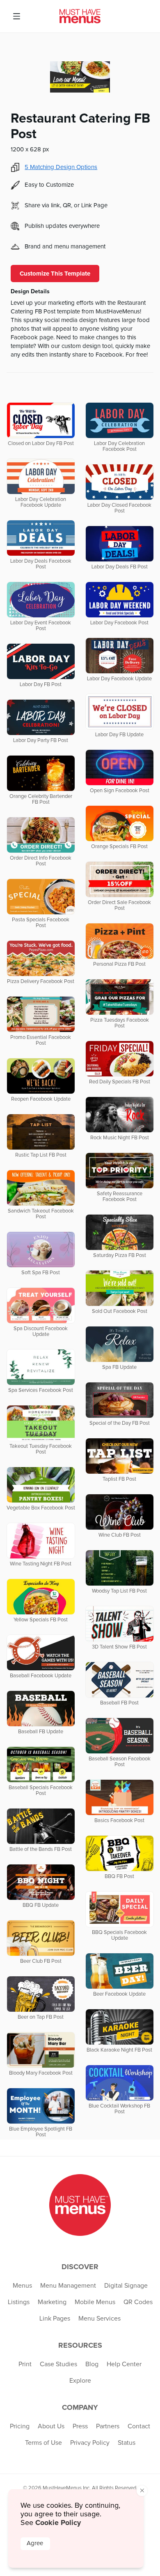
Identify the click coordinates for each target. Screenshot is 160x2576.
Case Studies (58, 2364)
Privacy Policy (90, 2443)
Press (80, 2426)
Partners (108, 2426)
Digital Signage (126, 2286)
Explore (80, 2381)
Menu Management (68, 2286)
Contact (139, 2426)
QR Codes (138, 2302)
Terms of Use (43, 2443)
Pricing (20, 2426)
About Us (51, 2426)
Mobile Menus (95, 2302)
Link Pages (55, 2319)
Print (25, 2364)
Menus (22, 2286)
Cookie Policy (58, 2523)
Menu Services (99, 2319)
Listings (19, 2302)
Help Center (124, 2364)
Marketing (52, 2302)
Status (127, 2443)
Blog (92, 2364)
